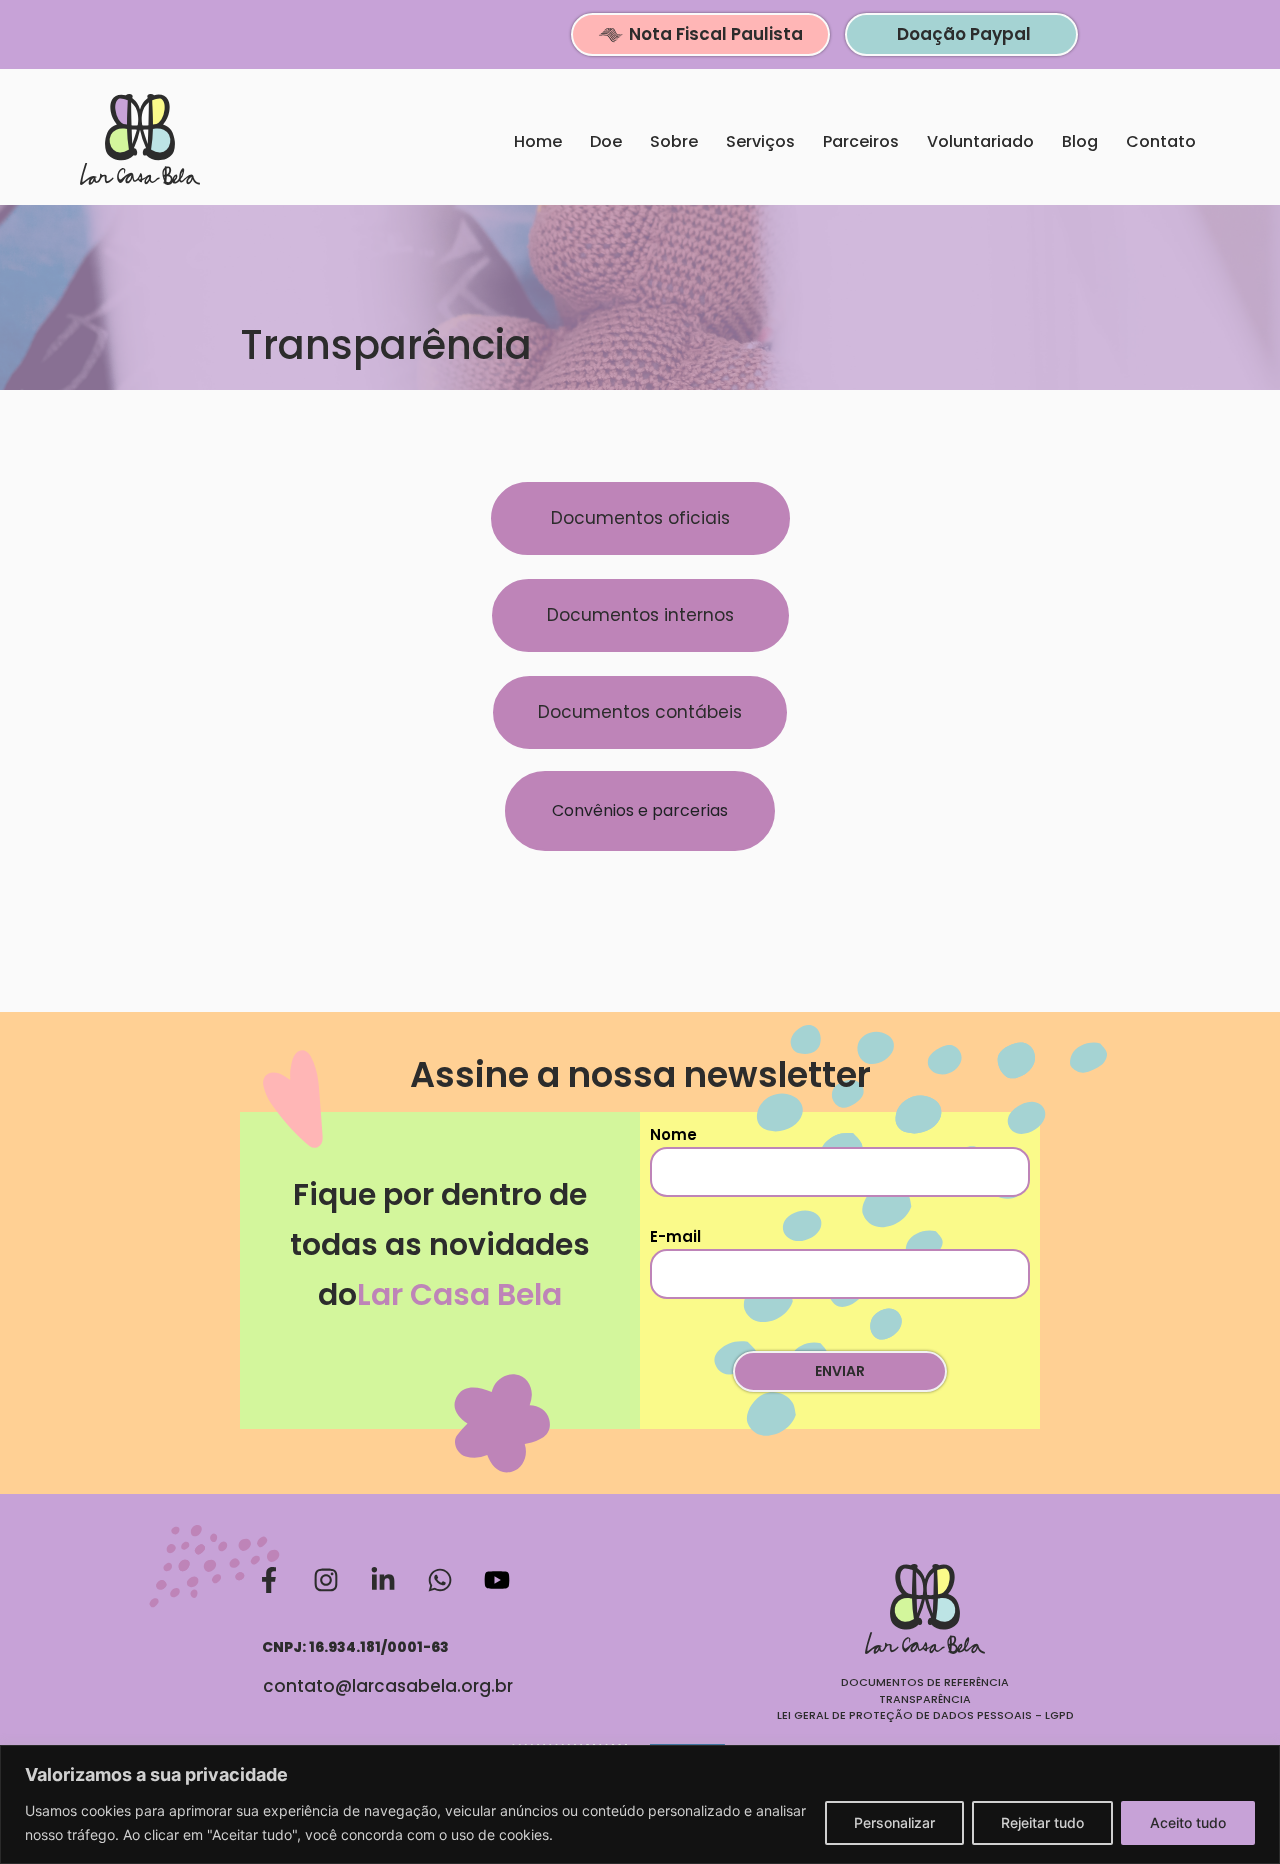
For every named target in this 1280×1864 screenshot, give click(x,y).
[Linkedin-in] (383, 1580)
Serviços (760, 141)
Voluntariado (980, 141)
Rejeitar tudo (1042, 1822)
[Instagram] (326, 1580)
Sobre (674, 141)
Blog (1080, 141)
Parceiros (861, 141)
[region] (640, 1804)
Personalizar (894, 1822)
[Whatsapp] (440, 1580)
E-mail (675, 1236)
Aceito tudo (1188, 1822)
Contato (1161, 141)
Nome (673, 1134)
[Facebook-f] (269, 1580)
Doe (606, 141)
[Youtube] (497, 1580)
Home (538, 141)
